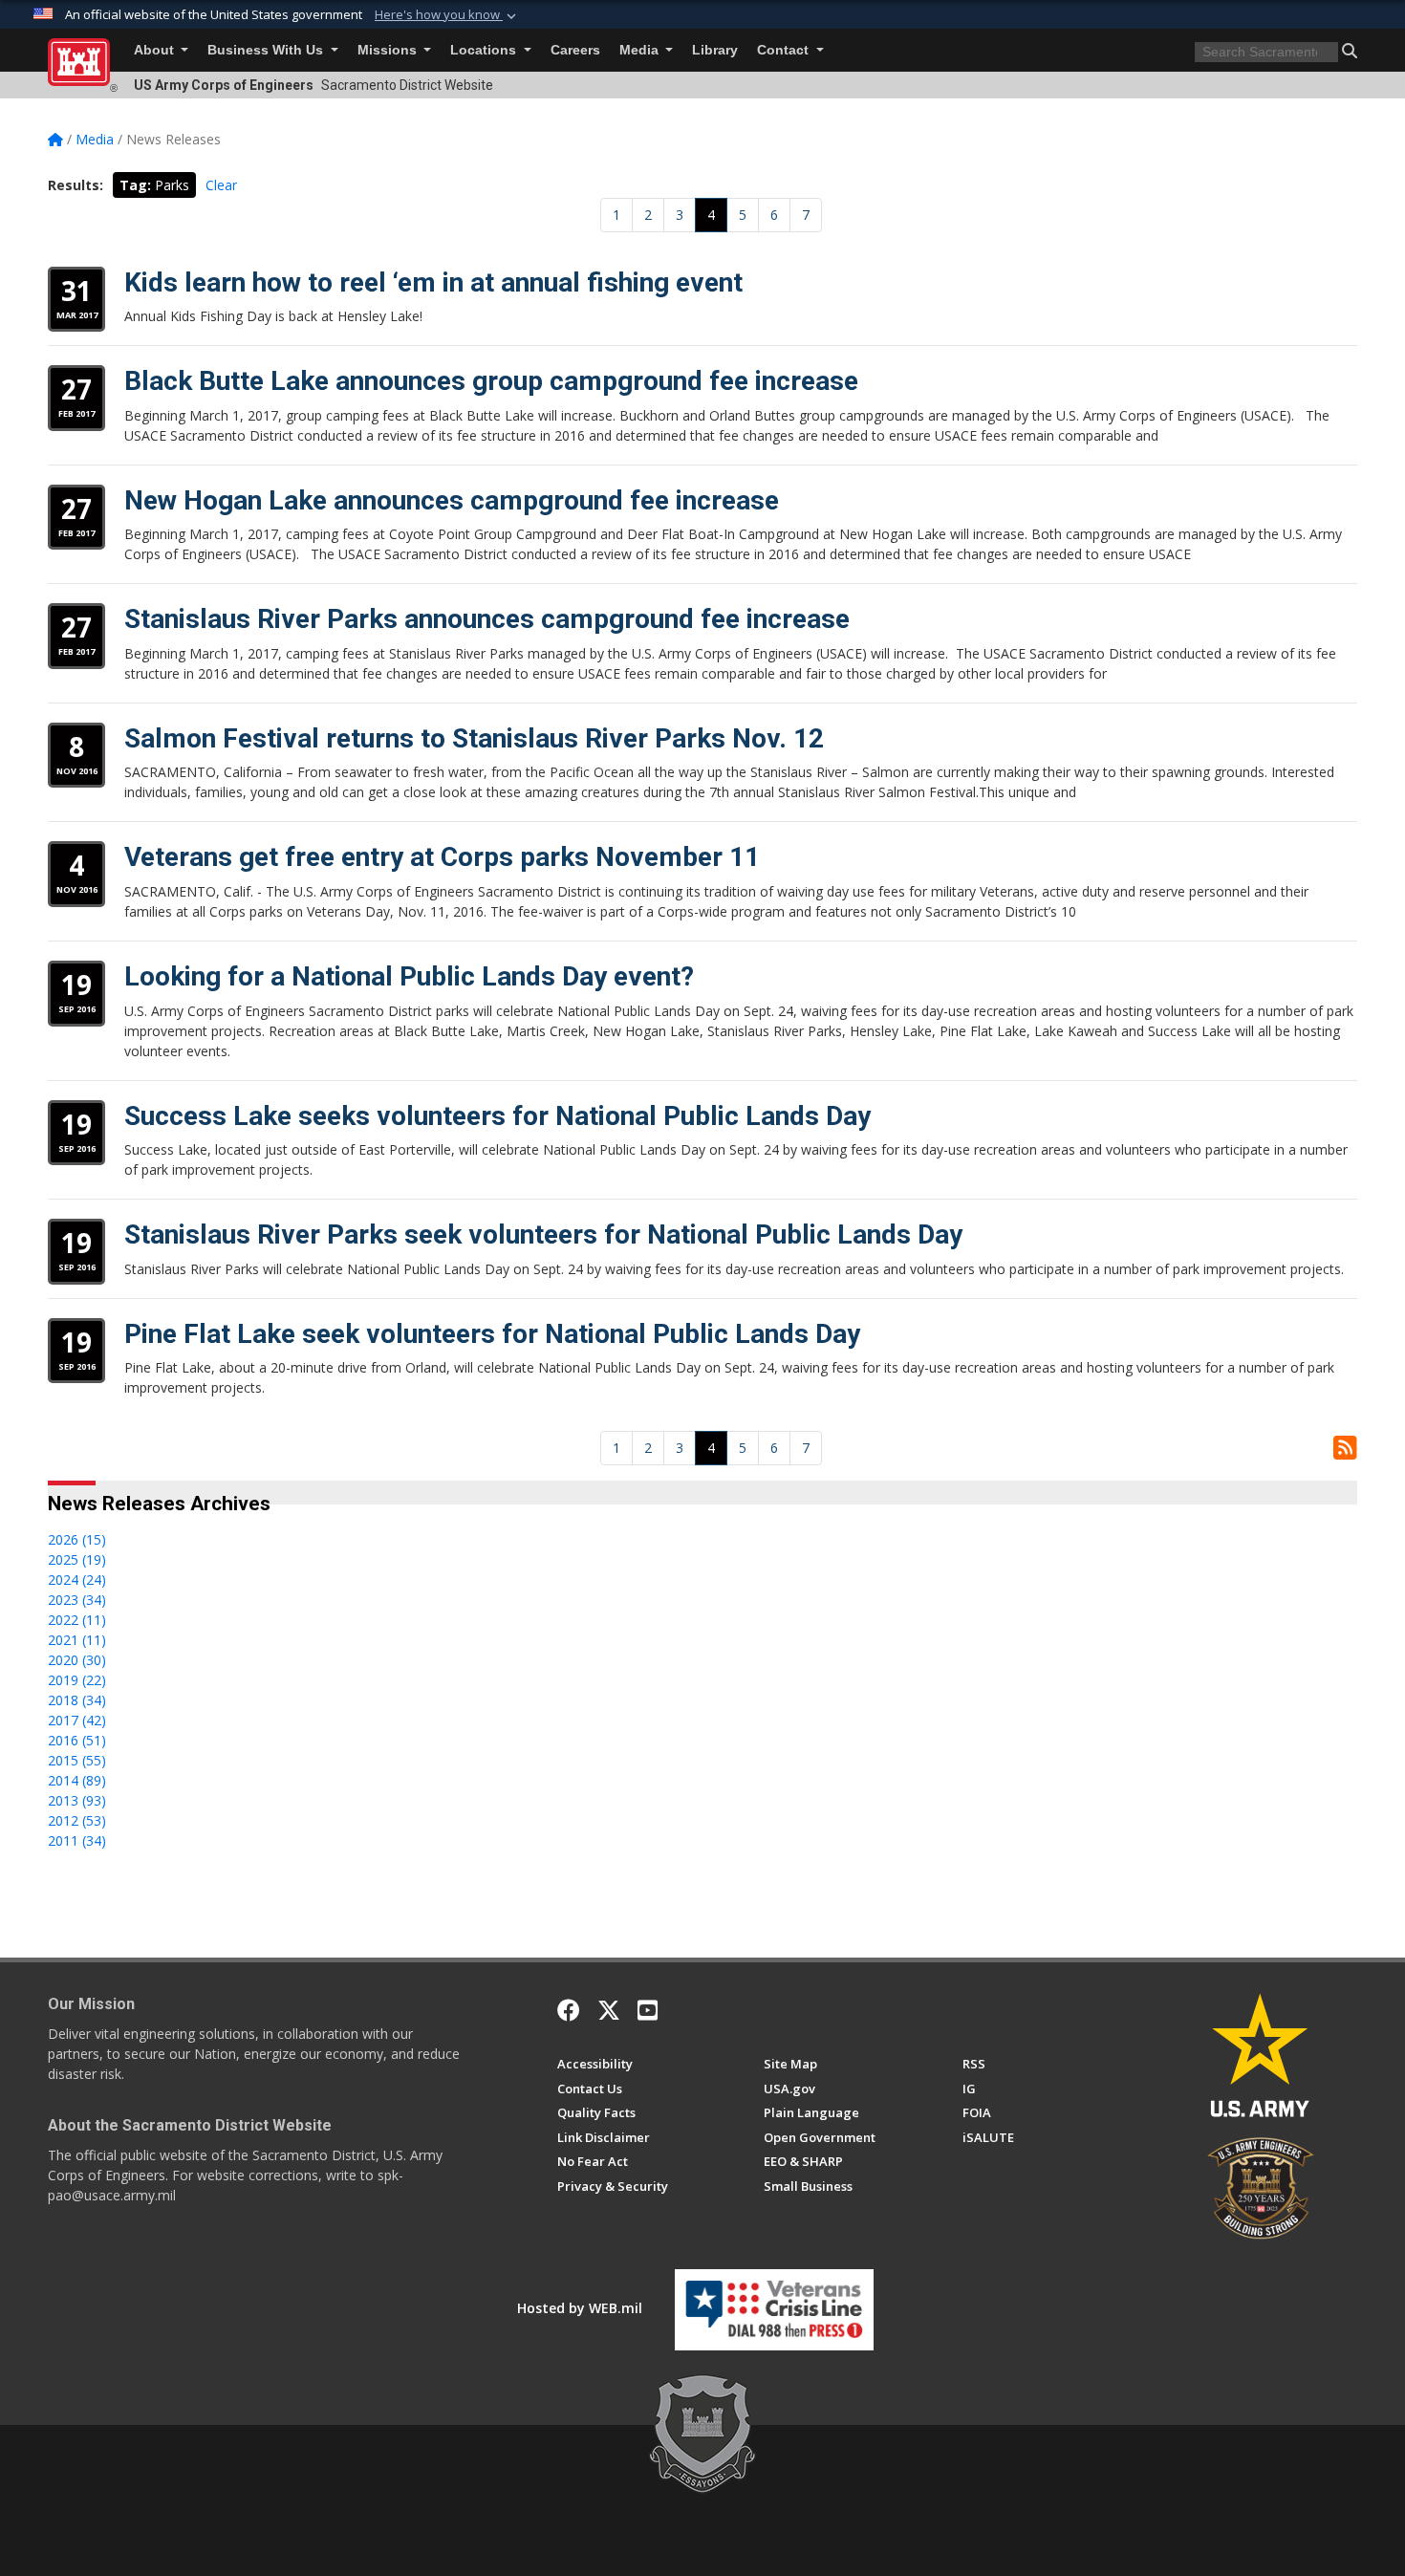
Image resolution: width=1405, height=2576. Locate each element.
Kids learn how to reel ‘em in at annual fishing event (433, 282)
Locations (485, 50)
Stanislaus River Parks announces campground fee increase (487, 619)
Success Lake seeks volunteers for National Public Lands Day (497, 1116)
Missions (389, 50)
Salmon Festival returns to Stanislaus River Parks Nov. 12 (474, 738)
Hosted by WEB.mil (580, 2308)
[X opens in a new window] (609, 2010)
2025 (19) (77, 1559)
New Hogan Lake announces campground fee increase (452, 500)
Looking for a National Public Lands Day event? (409, 976)
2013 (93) (77, 1800)
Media (641, 50)
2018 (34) (77, 1700)
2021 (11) (77, 1640)
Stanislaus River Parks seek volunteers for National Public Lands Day (543, 1234)
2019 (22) (77, 1680)
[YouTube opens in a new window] (648, 2010)
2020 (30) (77, 1660)
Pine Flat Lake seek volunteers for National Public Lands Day (492, 1334)
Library (715, 50)
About (156, 50)
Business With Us (267, 50)
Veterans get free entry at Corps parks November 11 (442, 857)
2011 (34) (77, 1840)
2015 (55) (77, 1760)
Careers (575, 50)
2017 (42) (77, 1720)
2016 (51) (77, 1740)
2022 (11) (77, 1620)
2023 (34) (77, 1600)
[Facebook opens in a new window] (569, 2010)
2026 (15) (77, 1539)
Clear (221, 185)
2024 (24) (77, 1580)
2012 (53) (77, 1820)
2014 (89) (77, 1780)
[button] (447, 15)
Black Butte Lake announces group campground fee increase (491, 381)
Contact (785, 50)
